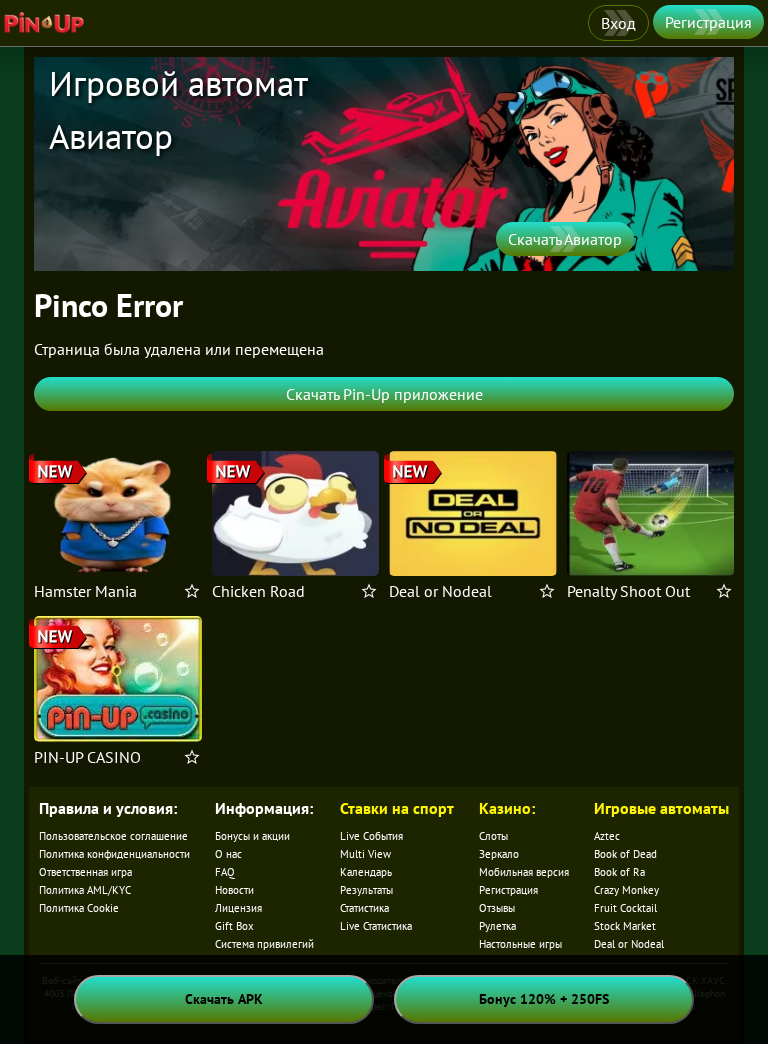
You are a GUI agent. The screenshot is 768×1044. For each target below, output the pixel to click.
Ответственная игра (85, 872)
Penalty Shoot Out (628, 591)
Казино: (507, 808)
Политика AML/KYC (85, 890)
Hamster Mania (85, 591)
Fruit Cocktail (625, 908)
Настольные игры (520, 944)
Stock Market (625, 926)
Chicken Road (258, 591)
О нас (228, 854)
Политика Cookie (79, 908)
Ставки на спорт (397, 808)
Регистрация (708, 22)
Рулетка (497, 926)
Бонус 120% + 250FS (544, 999)
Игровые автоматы (661, 808)
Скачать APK (224, 999)
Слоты (493, 836)
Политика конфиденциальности (114, 854)
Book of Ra (619, 872)
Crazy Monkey (626, 890)
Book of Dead (625, 854)
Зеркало (499, 854)
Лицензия (238, 908)
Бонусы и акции (252, 836)
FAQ (225, 872)
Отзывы (497, 908)
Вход (618, 23)
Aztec (607, 836)
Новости (234, 890)
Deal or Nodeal (440, 591)
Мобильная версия (524, 872)
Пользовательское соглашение (113, 836)
